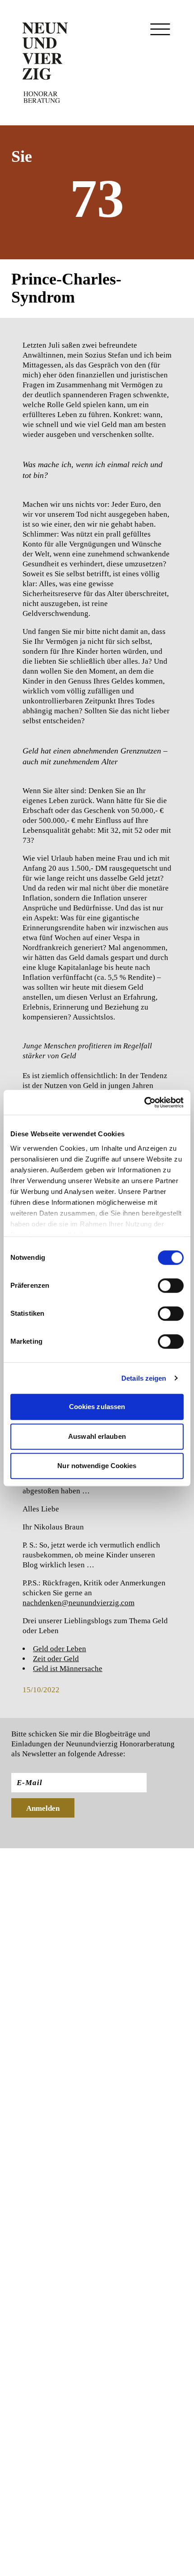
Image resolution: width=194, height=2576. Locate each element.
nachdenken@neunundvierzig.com (79, 1603)
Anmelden (43, 1808)
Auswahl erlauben (97, 1436)
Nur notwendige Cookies (97, 1466)
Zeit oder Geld (56, 1659)
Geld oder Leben (60, 1649)
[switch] (171, 1286)
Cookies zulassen (97, 1407)
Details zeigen (144, 1378)
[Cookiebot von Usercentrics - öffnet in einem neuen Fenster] (144, 1102)
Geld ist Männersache (68, 1669)
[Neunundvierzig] (45, 63)
